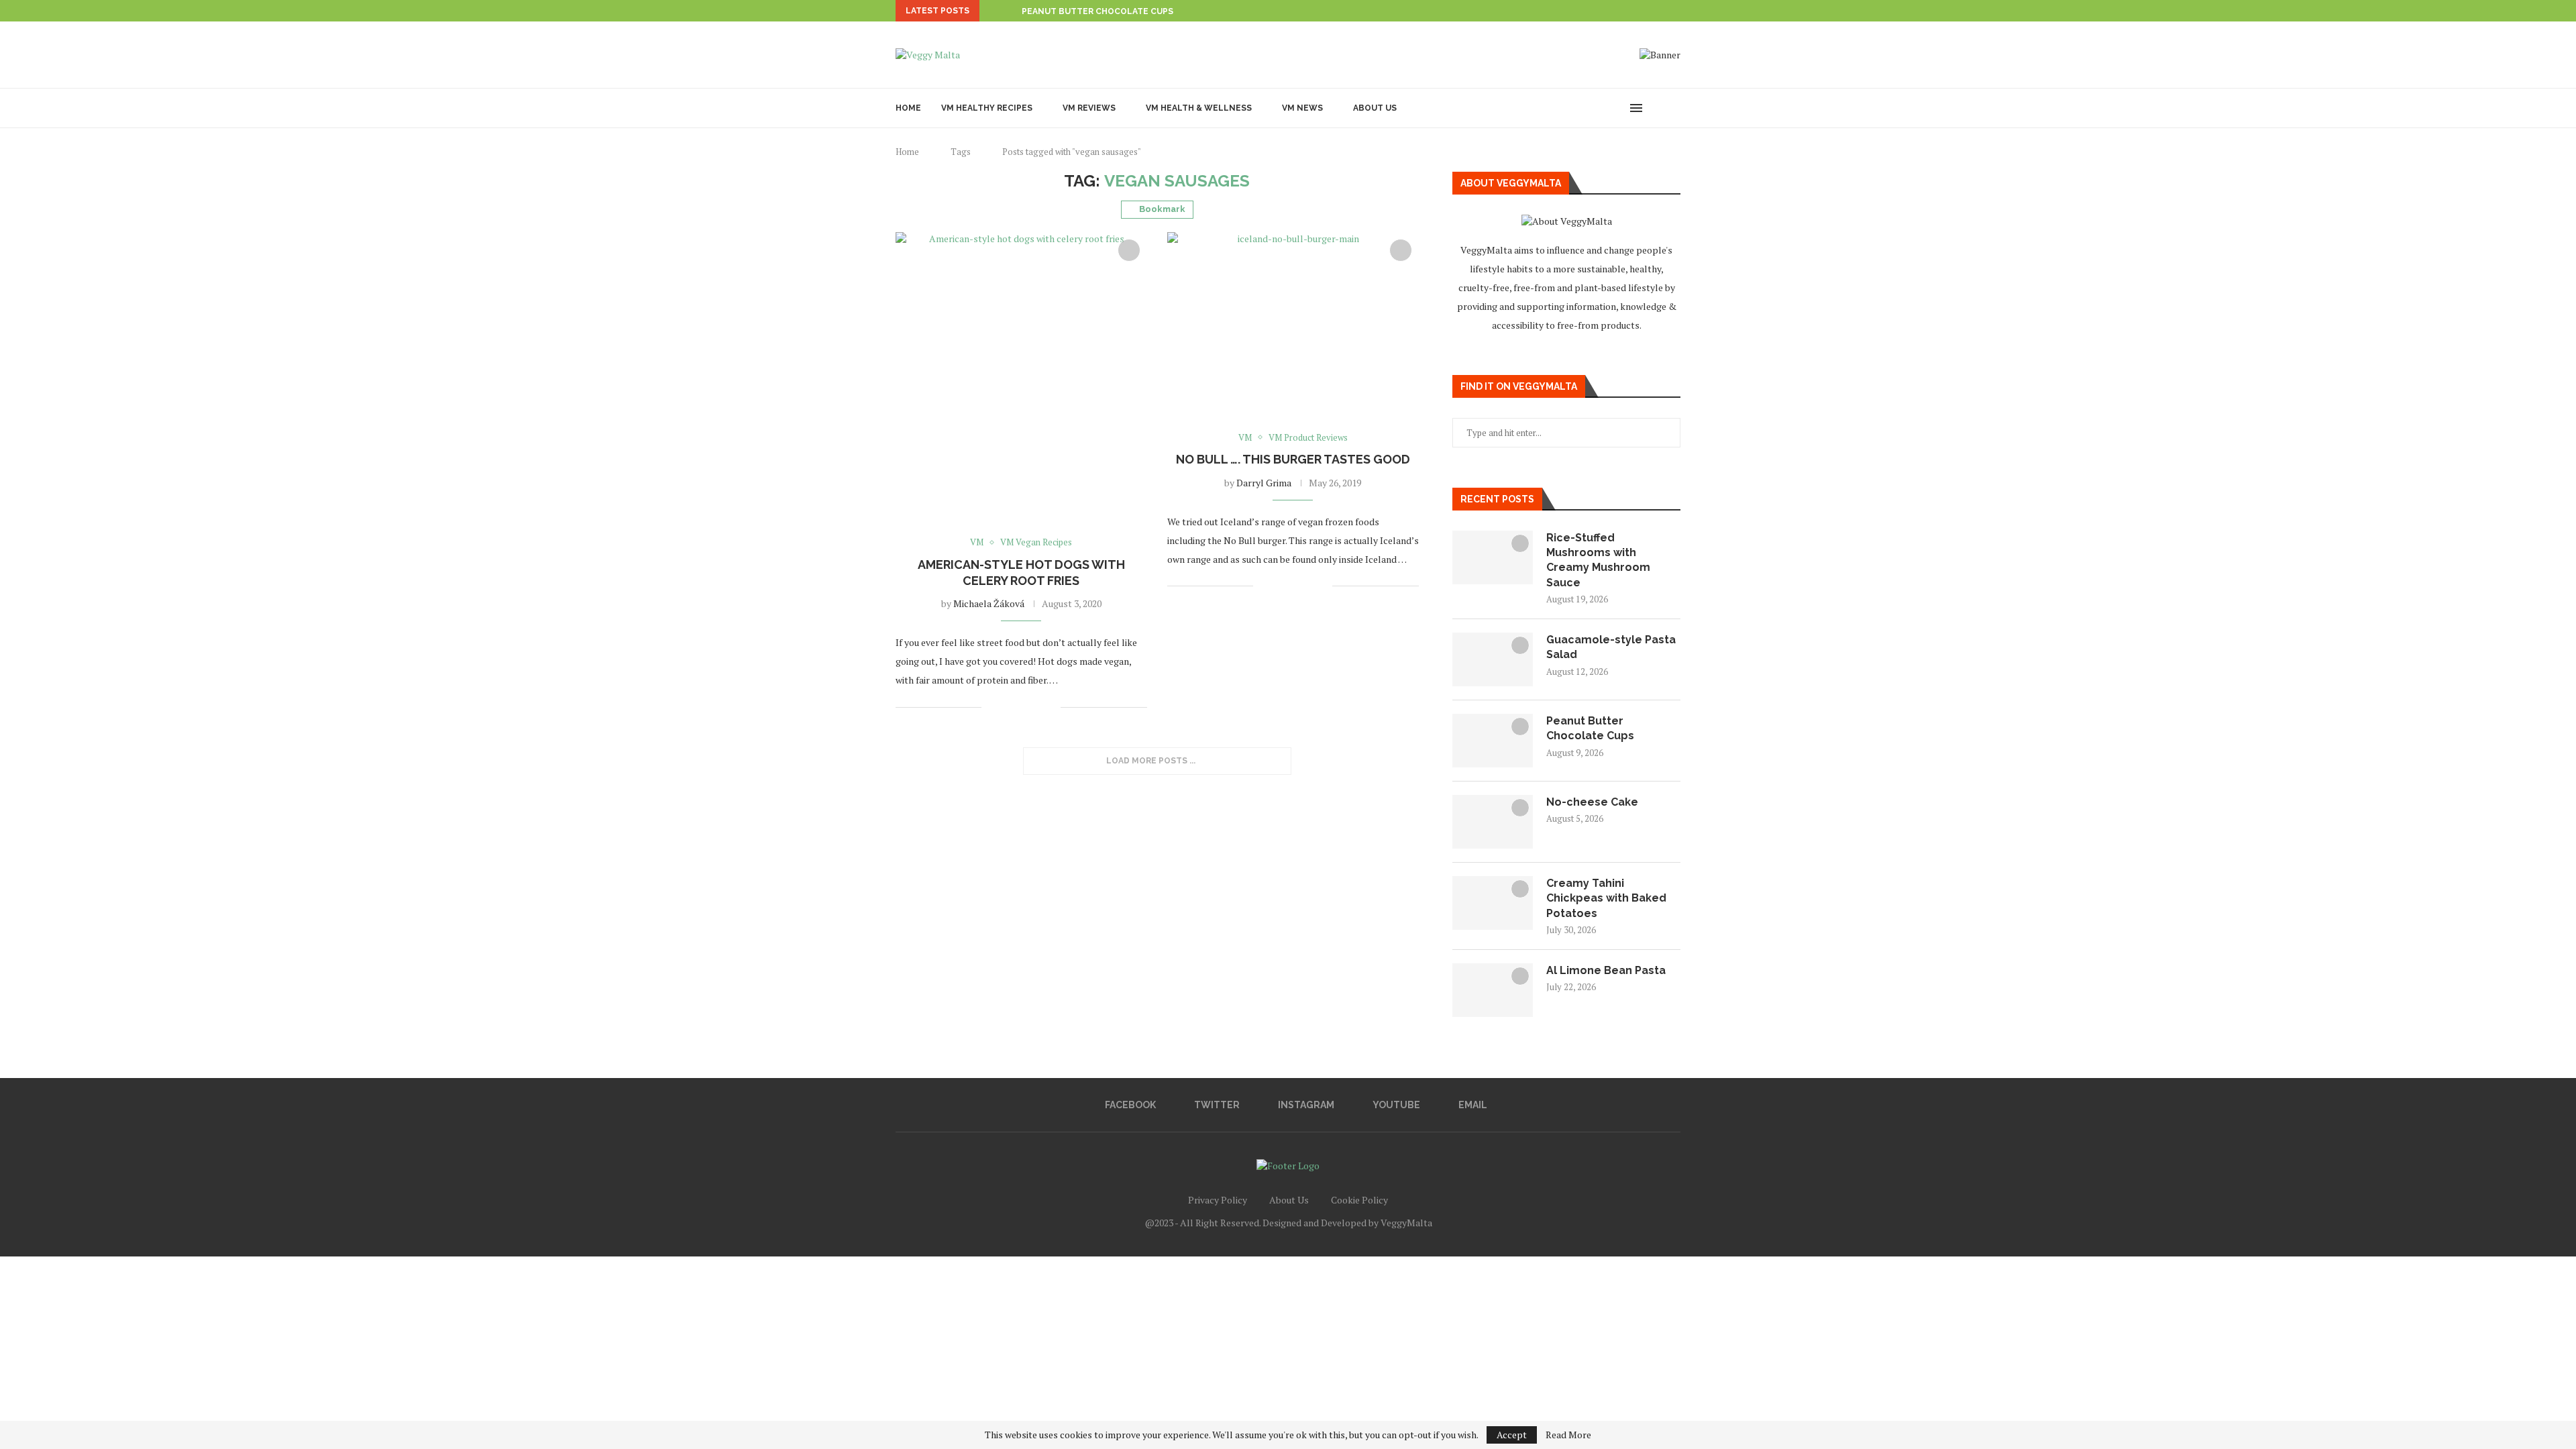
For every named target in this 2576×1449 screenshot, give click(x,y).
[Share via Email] (1050, 707)
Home (908, 108)
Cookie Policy (1359, 1200)
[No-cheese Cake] (1493, 822)
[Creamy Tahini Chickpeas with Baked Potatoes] (1493, 903)
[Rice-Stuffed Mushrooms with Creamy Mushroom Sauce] (1493, 557)
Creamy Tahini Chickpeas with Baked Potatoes (1606, 898)
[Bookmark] (1674, 108)
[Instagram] (1590, 108)
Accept (1512, 1435)
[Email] (1618, 108)
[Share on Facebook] (1008, 707)
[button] (992, 11)
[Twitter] (1575, 108)
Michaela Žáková (989, 603)
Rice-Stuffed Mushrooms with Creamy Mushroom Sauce (1598, 560)
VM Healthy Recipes (987, 108)
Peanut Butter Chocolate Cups (1590, 728)
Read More (1568, 1435)
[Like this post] (992, 707)
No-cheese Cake (1592, 802)
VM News (1302, 108)
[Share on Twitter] (1022, 707)
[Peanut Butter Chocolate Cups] (1493, 741)
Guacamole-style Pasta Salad (1611, 647)
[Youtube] (1604, 108)
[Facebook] (1561, 108)
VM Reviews (1089, 108)
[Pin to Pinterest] (1036, 707)
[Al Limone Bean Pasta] (1493, 990)
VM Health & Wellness (1199, 108)
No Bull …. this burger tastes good (1293, 459)
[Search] (1657, 108)
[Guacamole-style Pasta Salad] (1493, 659)
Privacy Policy (1218, 1200)
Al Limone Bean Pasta (1606, 970)
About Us (1375, 108)
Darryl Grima (1264, 483)
